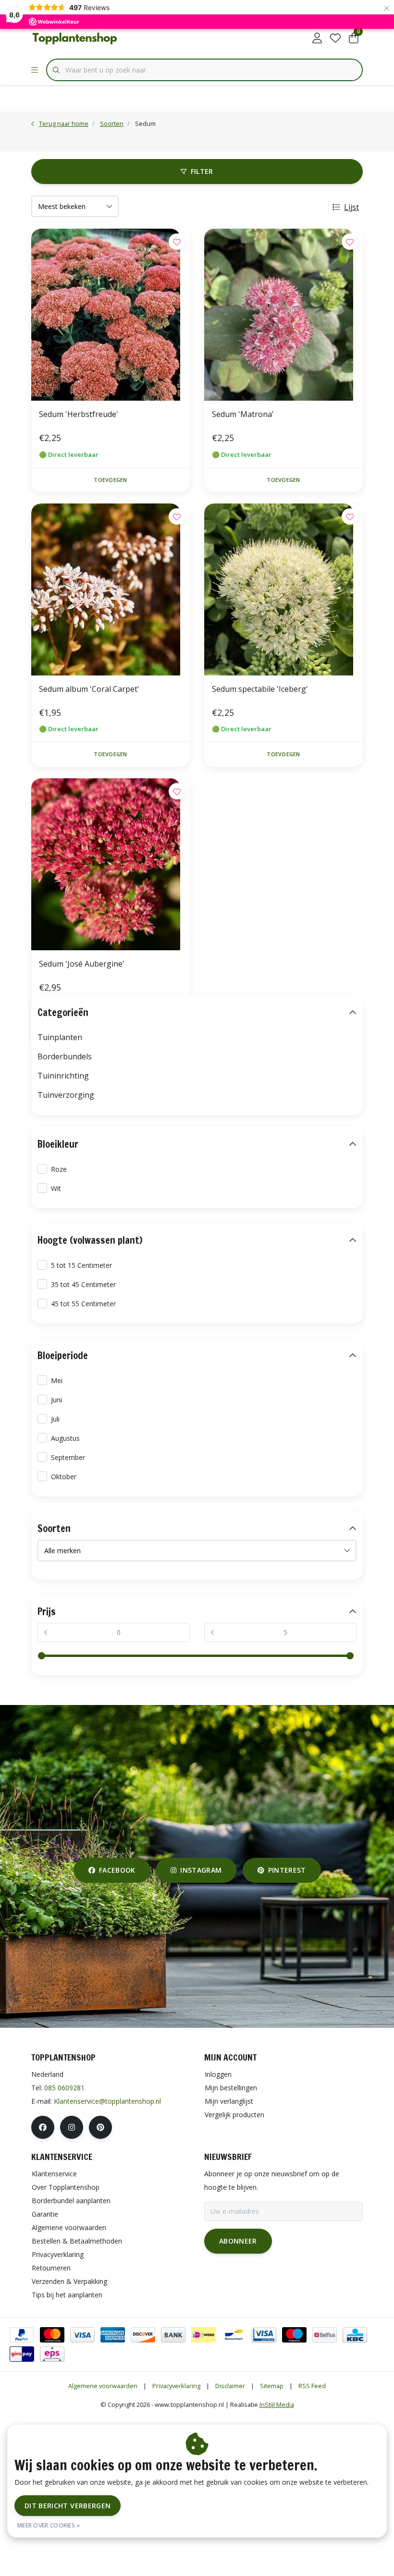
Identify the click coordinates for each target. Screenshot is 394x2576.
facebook (117, 1870)
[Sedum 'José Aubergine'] (111, 864)
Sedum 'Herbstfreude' (79, 414)
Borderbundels (65, 1056)
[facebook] (43, 2127)
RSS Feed (312, 2386)
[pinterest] (100, 2127)
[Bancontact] (234, 2335)
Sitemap (272, 2386)
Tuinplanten (60, 1037)
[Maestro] (294, 2335)
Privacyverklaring (176, 2386)
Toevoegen (110, 480)
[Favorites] (335, 38)
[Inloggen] (317, 38)
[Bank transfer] (173, 2335)
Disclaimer (230, 2386)
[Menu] (35, 70)
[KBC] (355, 2335)
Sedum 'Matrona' (243, 414)
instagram (201, 1870)
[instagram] (72, 2127)
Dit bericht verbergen (68, 2506)
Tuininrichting (63, 1076)
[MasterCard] (52, 2335)
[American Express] (113, 2335)
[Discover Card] (143, 2335)
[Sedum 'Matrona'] (283, 315)
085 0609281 (64, 2088)
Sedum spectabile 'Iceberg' (260, 689)
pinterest (287, 1870)
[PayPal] (22, 2335)
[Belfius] (325, 2335)
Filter (202, 171)
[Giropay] (22, 2354)
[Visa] (82, 2335)
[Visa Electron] (264, 2335)
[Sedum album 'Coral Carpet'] (111, 589)
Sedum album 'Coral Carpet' (89, 689)
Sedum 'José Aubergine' (82, 964)
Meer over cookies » (49, 2525)
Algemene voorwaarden (103, 2386)
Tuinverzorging (66, 1095)
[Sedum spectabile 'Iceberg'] (283, 589)
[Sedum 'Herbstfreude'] (111, 315)
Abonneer (238, 2241)
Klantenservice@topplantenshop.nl (107, 2101)
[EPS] (52, 2354)
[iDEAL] (203, 2335)
